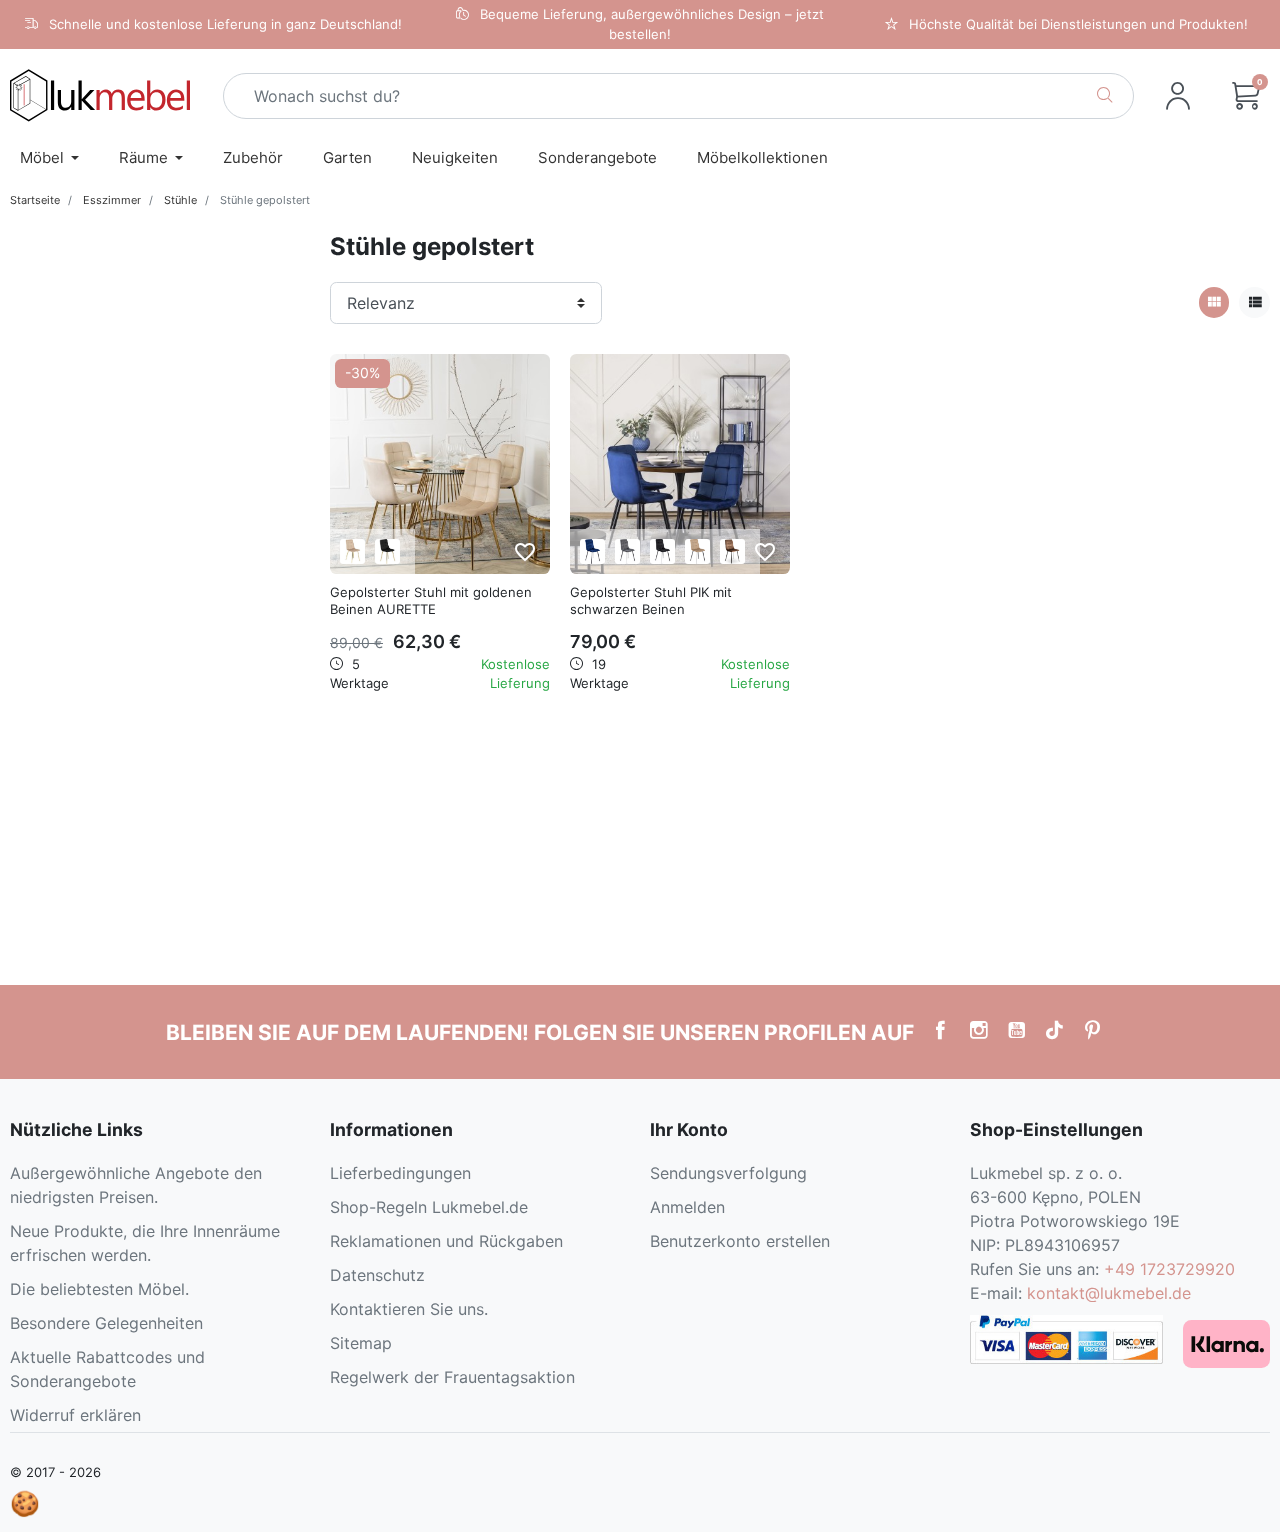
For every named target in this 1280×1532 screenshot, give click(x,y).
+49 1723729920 (1169, 1269)
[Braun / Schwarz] (732, 551)
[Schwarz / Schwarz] (662, 551)
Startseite (35, 200)
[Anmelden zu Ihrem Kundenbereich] (1178, 96)
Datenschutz (377, 1275)
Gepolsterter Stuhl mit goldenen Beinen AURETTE (431, 600)
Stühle (180, 200)
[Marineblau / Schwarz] (592, 551)
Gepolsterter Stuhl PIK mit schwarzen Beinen (651, 600)
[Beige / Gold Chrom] (352, 551)
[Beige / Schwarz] (697, 551)
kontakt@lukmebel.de (1109, 1293)
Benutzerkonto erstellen (740, 1241)
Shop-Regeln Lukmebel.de (429, 1207)
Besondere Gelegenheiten (106, 1323)
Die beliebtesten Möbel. (99, 1289)
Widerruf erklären (75, 1415)
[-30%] (440, 462)
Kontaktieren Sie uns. (409, 1309)
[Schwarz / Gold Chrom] (387, 551)
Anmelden (687, 1207)
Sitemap (361, 1343)
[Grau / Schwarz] (627, 551)
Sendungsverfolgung (728, 1173)
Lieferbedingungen (400, 1173)
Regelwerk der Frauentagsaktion (452, 1377)
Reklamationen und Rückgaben (446, 1241)
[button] (1246, 96)
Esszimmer (112, 200)
